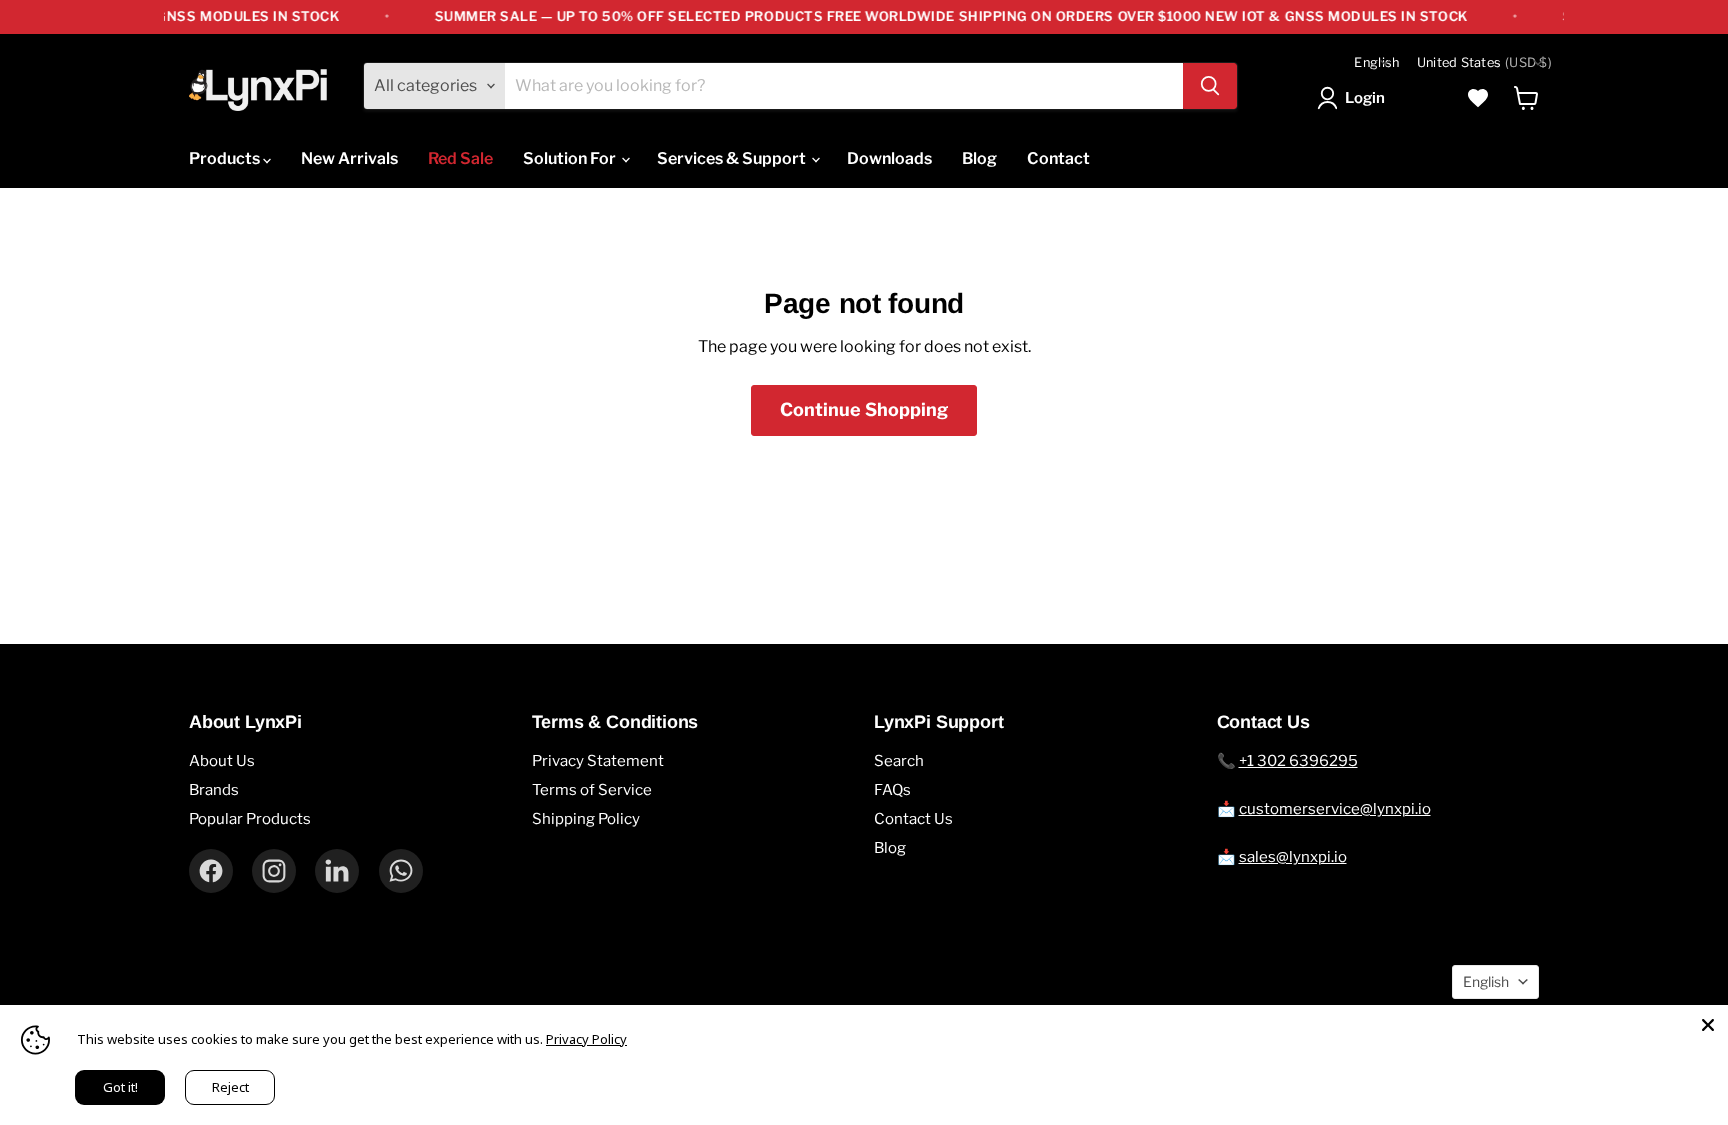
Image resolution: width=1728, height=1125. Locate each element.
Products (226, 158)
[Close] (1708, 1025)
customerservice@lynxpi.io (1335, 809)
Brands (214, 790)
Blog (979, 158)
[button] (1355, 98)
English (1376, 62)
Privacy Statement (598, 761)
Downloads (889, 158)
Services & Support (733, 158)
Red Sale (460, 158)
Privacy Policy (586, 1039)
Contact (1058, 158)
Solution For (571, 158)
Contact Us (913, 819)
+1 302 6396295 (1298, 761)
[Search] (1210, 86)
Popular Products (250, 819)
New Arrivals (349, 158)
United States (1484, 62)
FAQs (892, 790)
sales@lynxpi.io (1293, 857)
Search (899, 761)
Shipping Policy (586, 819)
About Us (222, 761)
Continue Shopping (864, 409)
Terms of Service (592, 790)
